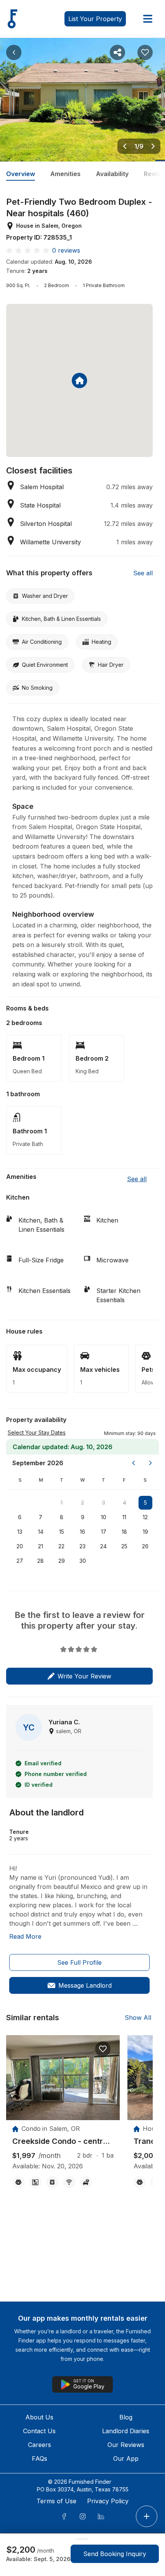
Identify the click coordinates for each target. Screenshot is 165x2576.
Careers (40, 2445)
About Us (39, 2417)
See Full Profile (79, 1962)
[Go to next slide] (153, 146)
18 (124, 1532)
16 (82, 1532)
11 (124, 1517)
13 (20, 1532)
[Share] (117, 52)
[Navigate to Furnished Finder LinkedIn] (101, 2516)
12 (145, 1517)
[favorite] (103, 2049)
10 (104, 1517)
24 (103, 1546)
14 (41, 1532)
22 (61, 1546)
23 (82, 1546)
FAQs (40, 2458)
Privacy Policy (108, 2501)
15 (62, 1532)
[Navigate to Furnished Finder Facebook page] (64, 2516)
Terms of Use (56, 2501)
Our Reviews (126, 2445)
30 (83, 1561)
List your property (95, 19)
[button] (130, 1433)
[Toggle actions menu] (147, 2516)
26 (145, 1546)
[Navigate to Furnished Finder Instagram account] (82, 2516)
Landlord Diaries (126, 2431)
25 (124, 1546)
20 (20, 1546)
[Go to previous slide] (125, 146)
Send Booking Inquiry (115, 2554)
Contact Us (39, 2431)
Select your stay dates (37, 1432)
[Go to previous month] (134, 1463)
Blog (126, 2417)
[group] (63, 2141)
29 (62, 1561)
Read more (25, 1936)
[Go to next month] (150, 1463)
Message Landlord (85, 1985)
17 (104, 1532)
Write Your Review (84, 1676)
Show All (138, 2018)
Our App (126, 2458)
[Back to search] (14, 52)
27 (20, 1561)
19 (145, 1532)
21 (40, 1546)
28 (40, 1561)
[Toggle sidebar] (148, 19)
